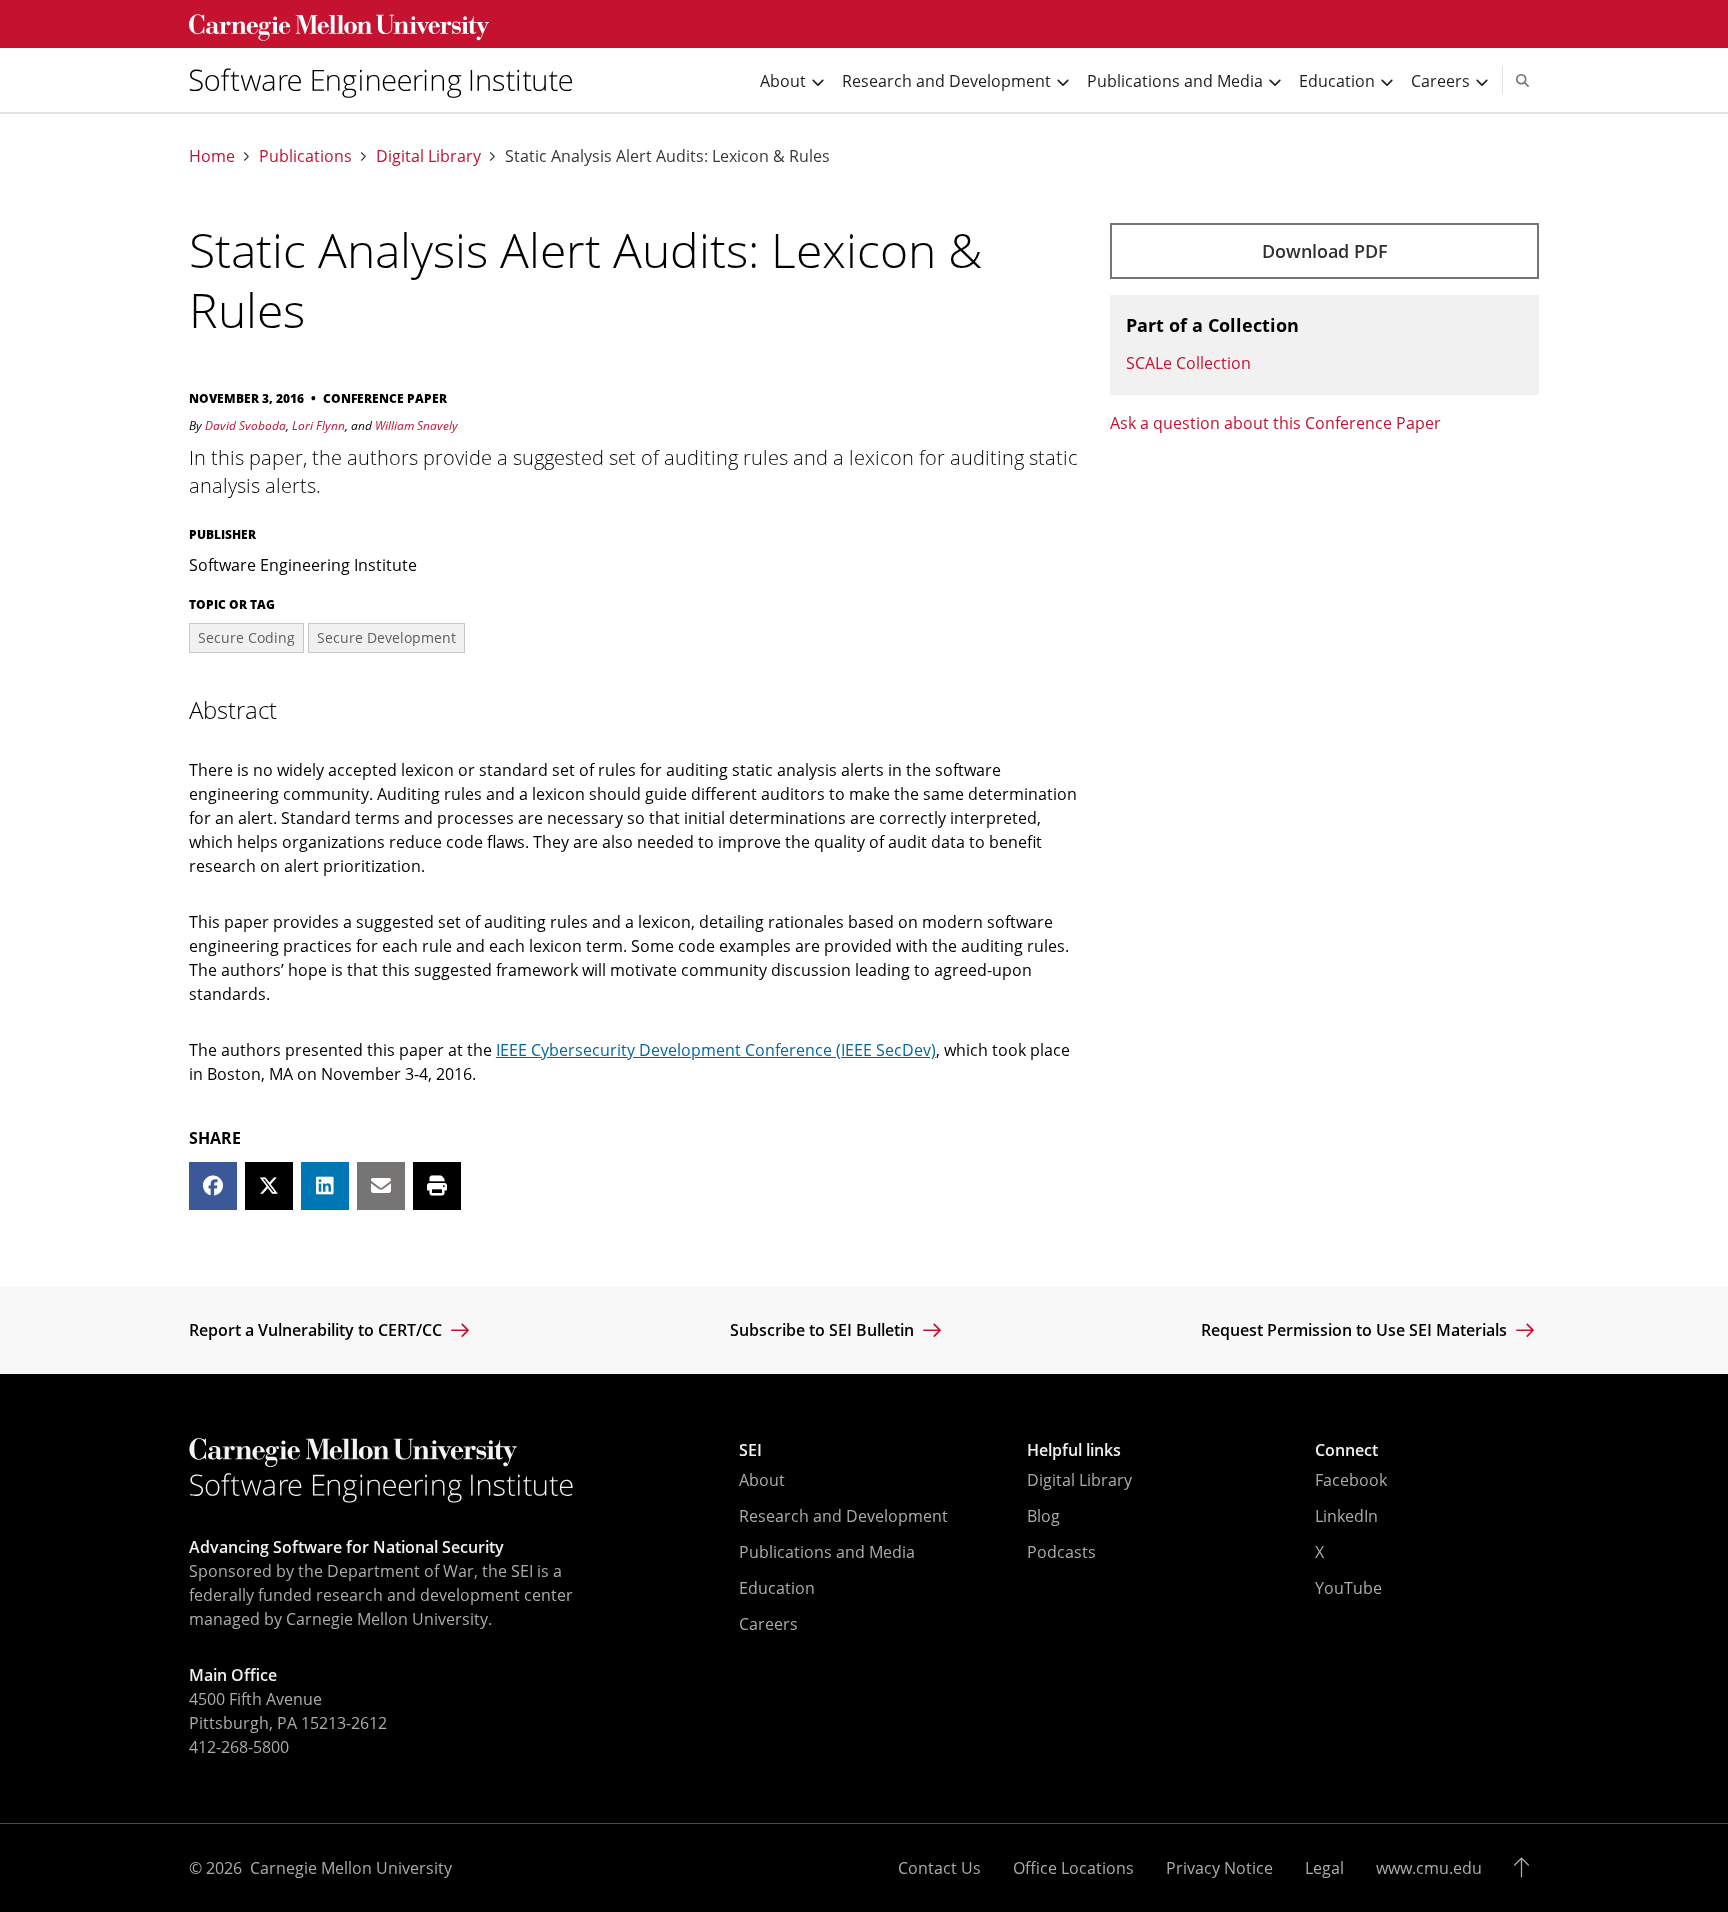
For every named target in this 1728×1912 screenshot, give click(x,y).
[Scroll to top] (1526, 1868)
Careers (768, 1624)
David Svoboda (245, 425)
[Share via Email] (381, 1186)
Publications (305, 156)
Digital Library (428, 156)
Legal (1324, 1868)
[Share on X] (269, 1186)
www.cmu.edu (1429, 1868)
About (762, 1480)
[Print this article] (437, 1186)
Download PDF (1325, 251)
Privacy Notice (1219, 1868)
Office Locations (1073, 1868)
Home (212, 156)
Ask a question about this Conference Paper (1275, 423)
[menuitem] (389, 80)
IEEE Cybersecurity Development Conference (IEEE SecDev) (716, 1050)
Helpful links (1074, 1450)
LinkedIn (1346, 1516)
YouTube (1348, 1588)
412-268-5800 (239, 1747)
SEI (750, 1450)
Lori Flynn (318, 425)
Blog (1043, 1516)
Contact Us (939, 1868)
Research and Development (843, 1516)
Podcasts (1061, 1552)
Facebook (1351, 1480)
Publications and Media (827, 1552)
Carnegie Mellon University (351, 1868)
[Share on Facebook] (213, 1186)
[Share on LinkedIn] (325, 1186)
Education (777, 1588)
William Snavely (416, 425)
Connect (1346, 1450)
